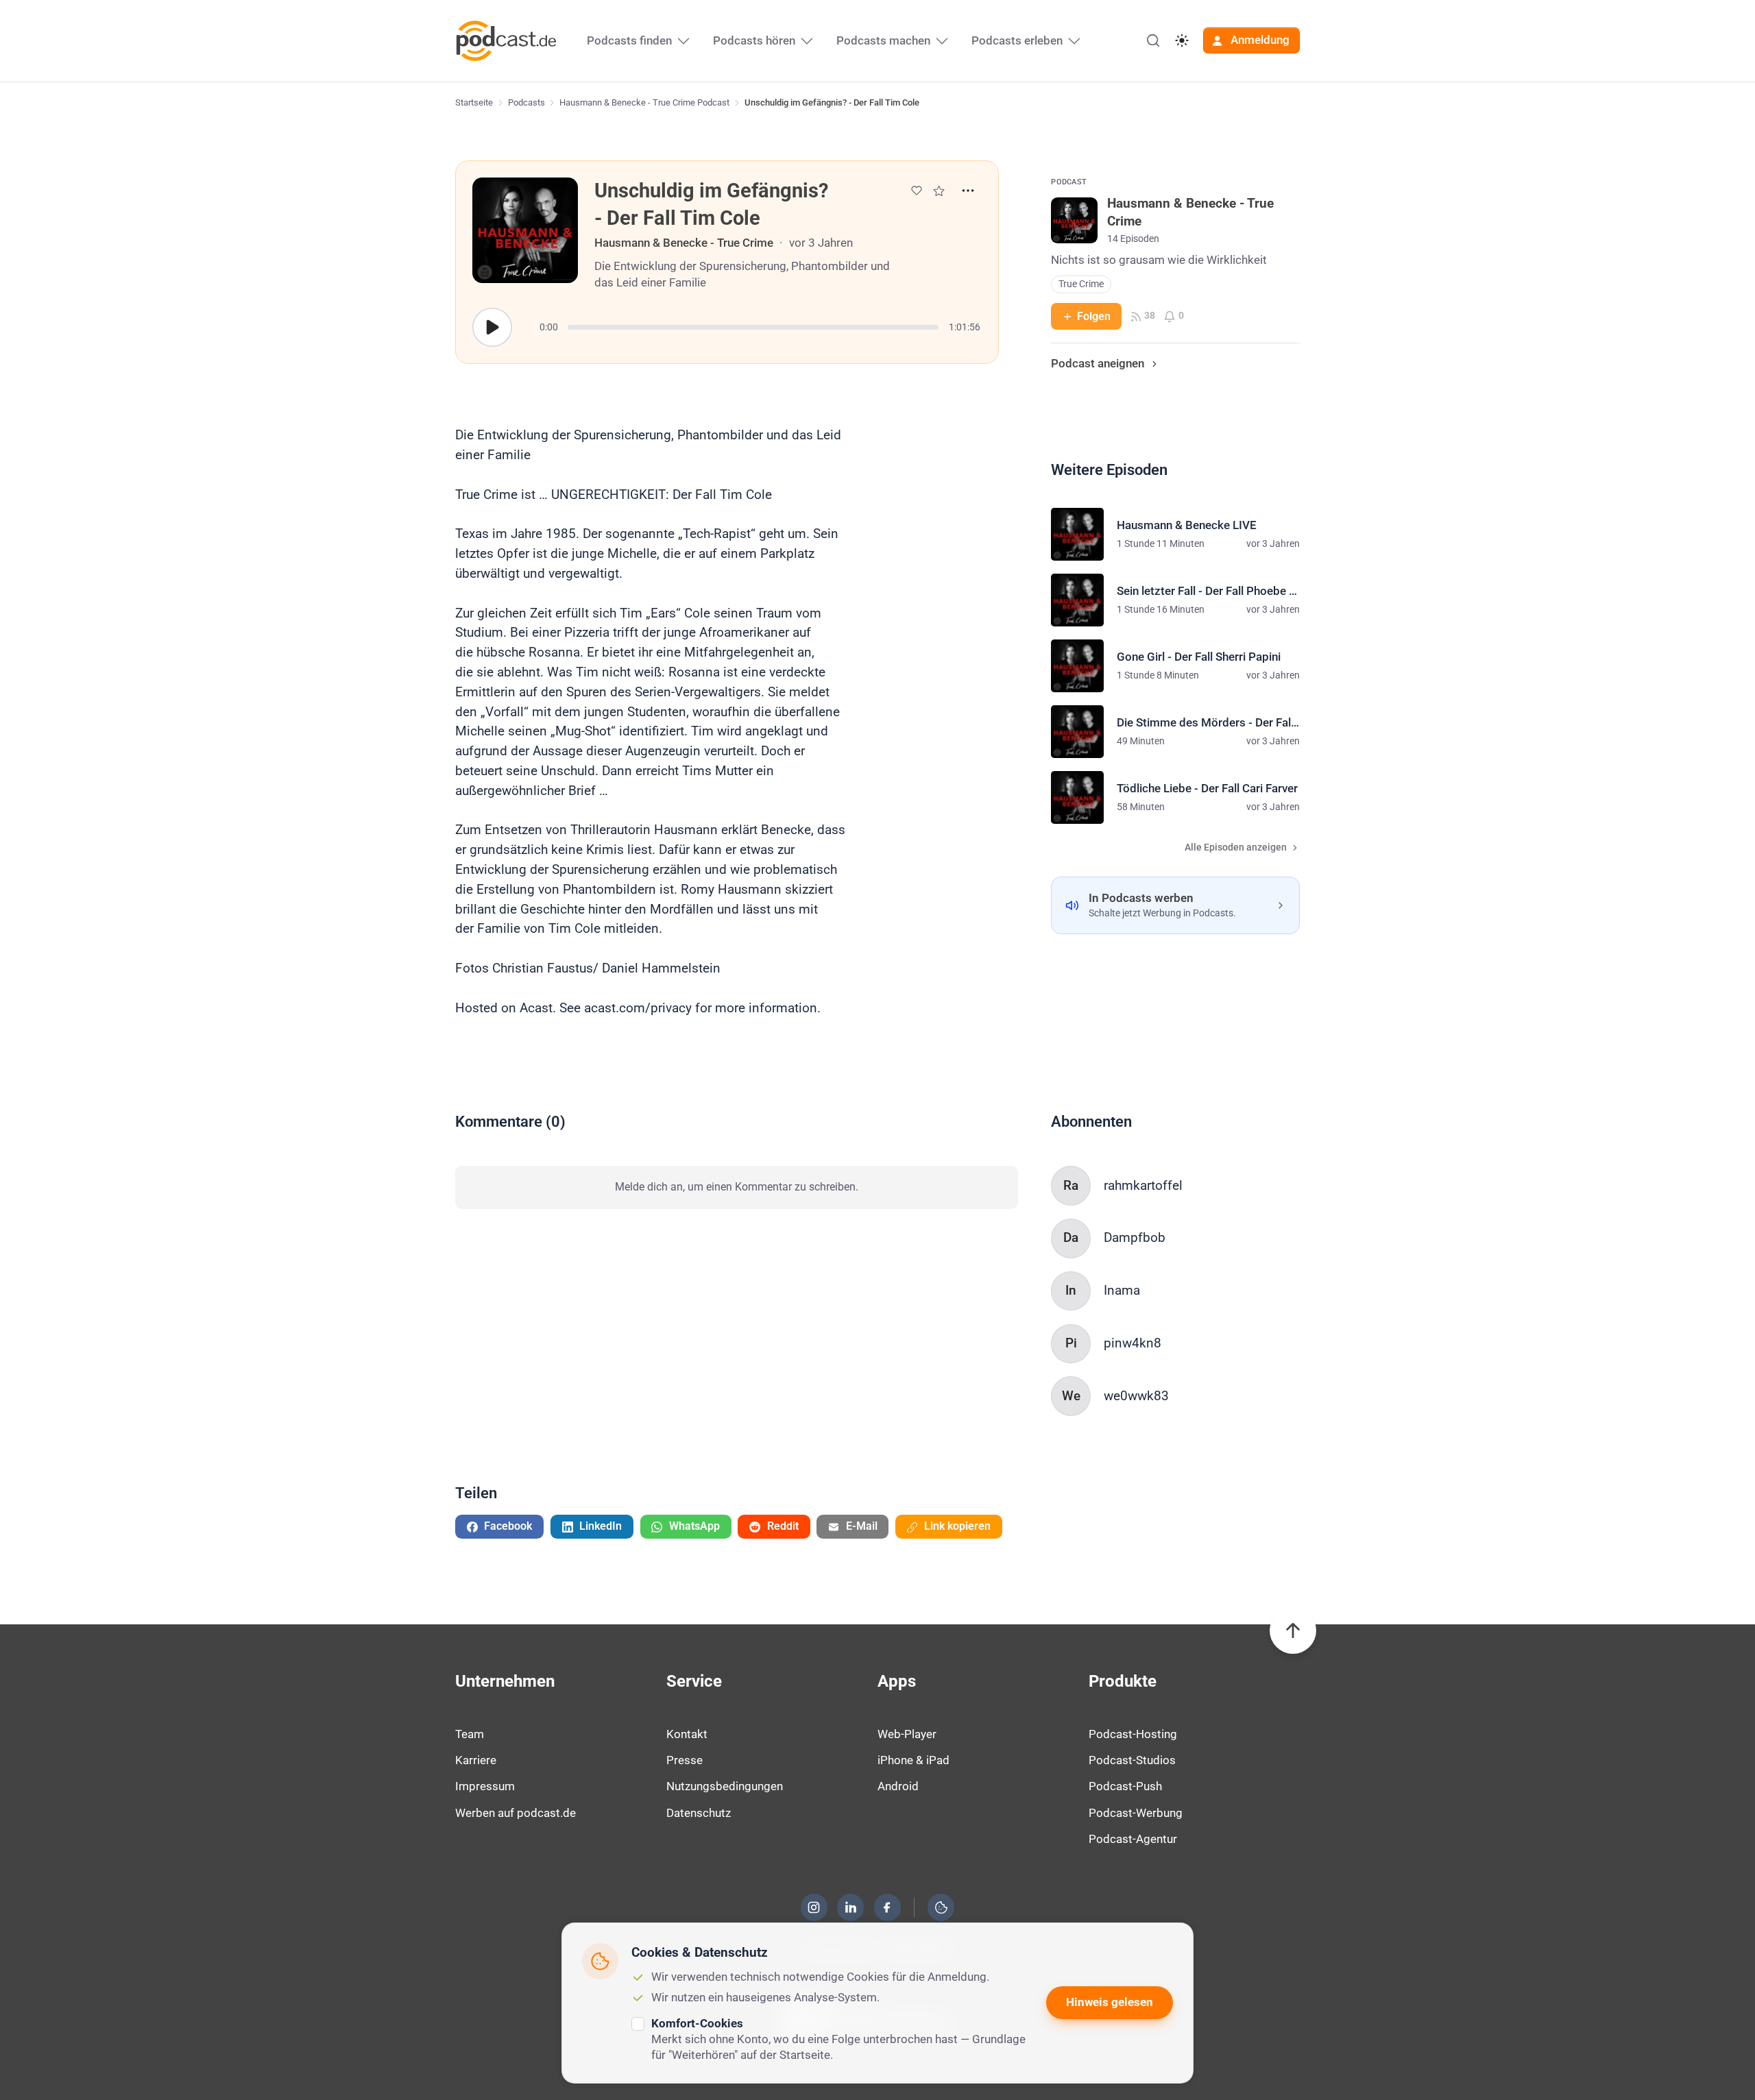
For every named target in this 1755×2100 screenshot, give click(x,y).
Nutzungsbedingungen (725, 1786)
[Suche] (1153, 40)
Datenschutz (699, 1813)
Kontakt (687, 1734)
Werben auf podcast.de (516, 1813)
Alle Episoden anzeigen (1236, 847)
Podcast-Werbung (1136, 1813)
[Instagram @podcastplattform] (814, 1907)
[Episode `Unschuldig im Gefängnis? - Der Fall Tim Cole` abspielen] (492, 328)
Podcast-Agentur (1133, 1839)
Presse (685, 1760)
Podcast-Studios (1132, 1760)
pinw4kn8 (1133, 1343)
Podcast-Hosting (1133, 1734)
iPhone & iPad (913, 1760)
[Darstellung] (1182, 40)
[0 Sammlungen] (939, 191)
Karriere (476, 1760)
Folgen (1094, 316)
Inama (1122, 1290)
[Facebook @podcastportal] (887, 1907)
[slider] (753, 327)
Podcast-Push (1125, 1786)
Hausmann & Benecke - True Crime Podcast (644, 102)
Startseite (474, 102)
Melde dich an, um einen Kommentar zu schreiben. (737, 1187)
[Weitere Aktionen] (968, 191)
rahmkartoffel (1143, 1185)
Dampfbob (1135, 1237)
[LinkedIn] (851, 1907)
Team (470, 1734)
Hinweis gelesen (1110, 2002)
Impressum (485, 1786)
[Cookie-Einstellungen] (941, 1907)
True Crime (1081, 284)
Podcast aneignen (1098, 363)
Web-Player (907, 1734)
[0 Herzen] (917, 191)
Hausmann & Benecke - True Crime (684, 243)
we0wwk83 (1136, 1396)
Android (898, 1786)
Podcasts (526, 102)
